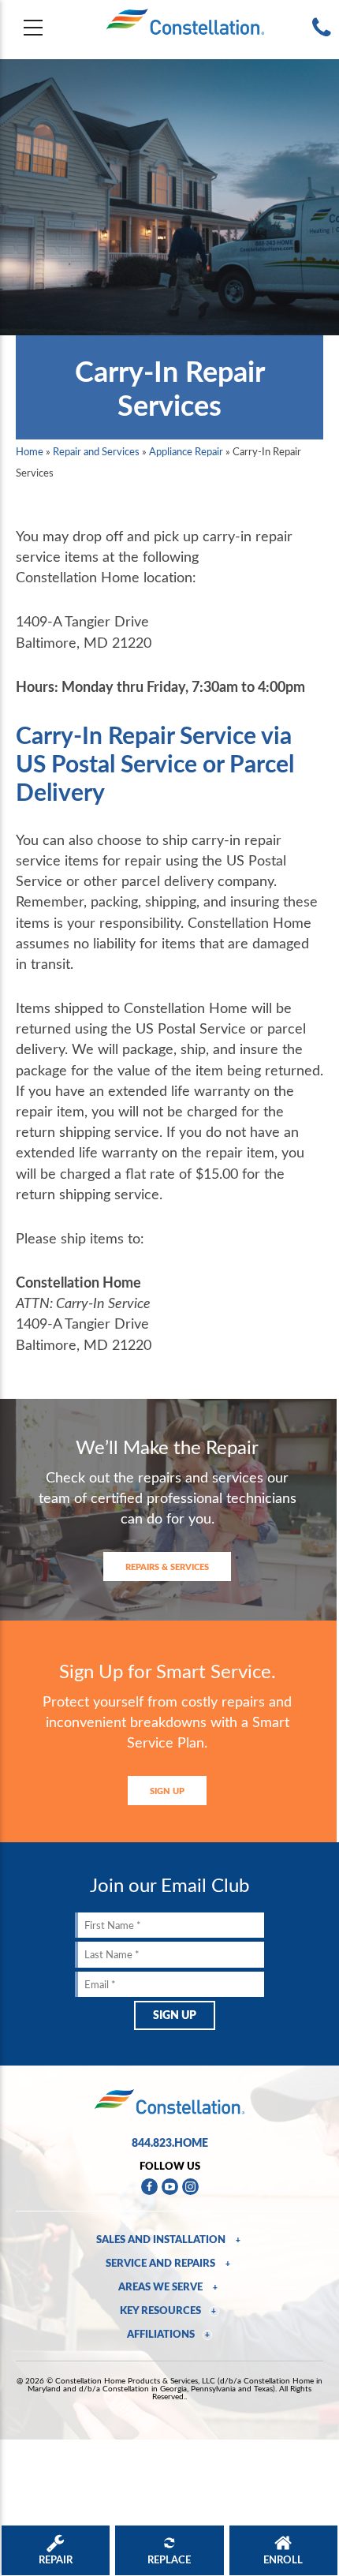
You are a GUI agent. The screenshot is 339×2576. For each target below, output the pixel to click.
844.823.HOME (170, 2142)
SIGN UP (167, 1791)
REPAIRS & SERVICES (167, 1567)
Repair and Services (96, 451)
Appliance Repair (186, 451)
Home (30, 451)
